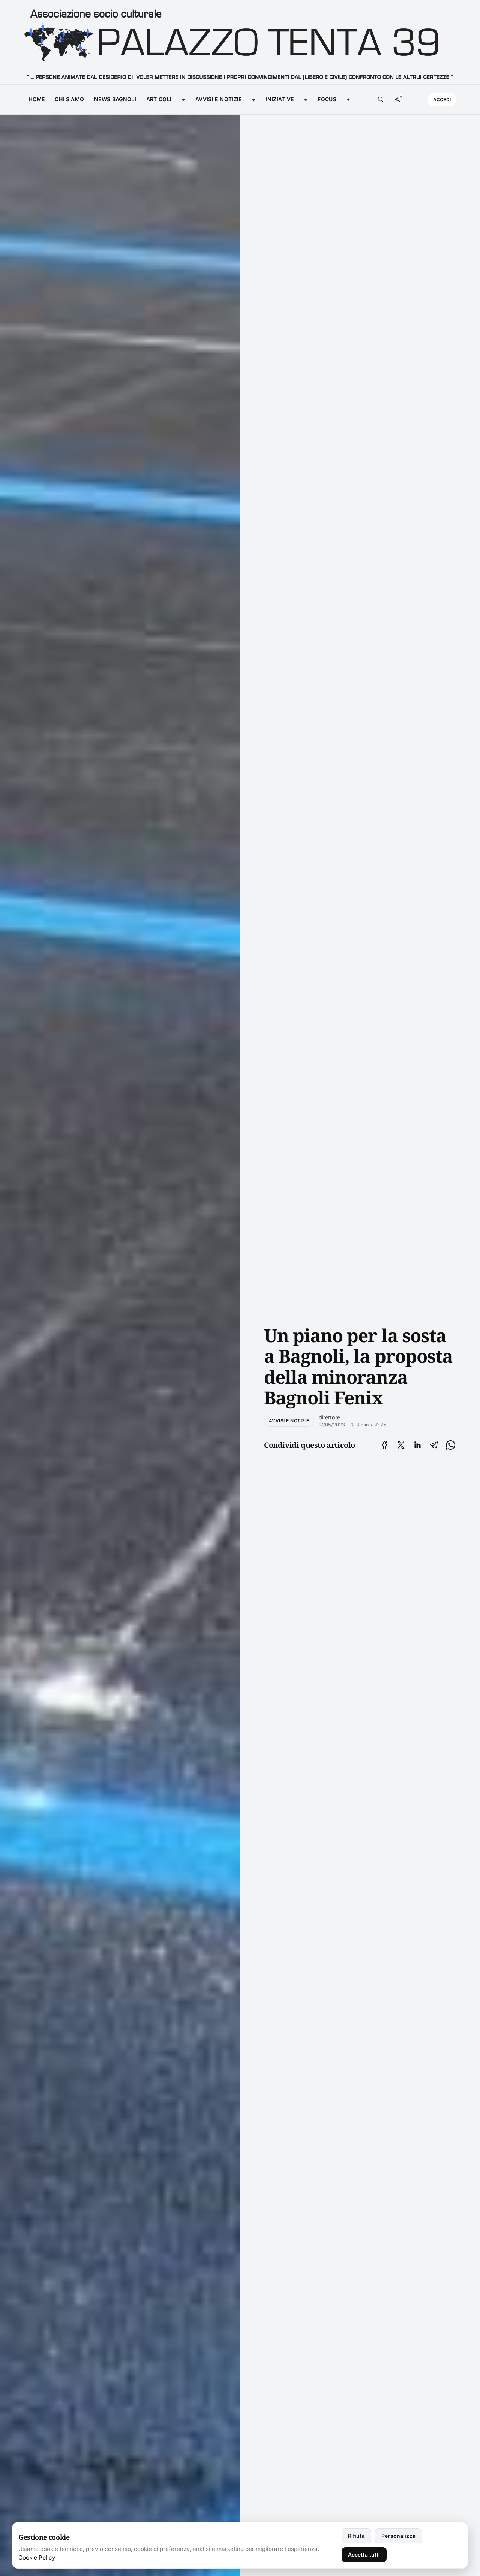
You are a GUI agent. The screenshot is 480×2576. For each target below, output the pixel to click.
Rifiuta (356, 2536)
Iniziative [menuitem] (280, 99)
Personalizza (398, 2536)
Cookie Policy (37, 2557)
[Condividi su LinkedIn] (417, 1445)
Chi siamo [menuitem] (69, 99)
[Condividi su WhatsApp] (451, 1445)
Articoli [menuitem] (159, 99)
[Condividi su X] (401, 1445)
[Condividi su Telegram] (434, 1445)
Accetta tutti (364, 2554)
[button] (348, 100)
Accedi (442, 100)
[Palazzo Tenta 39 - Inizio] (240, 42)
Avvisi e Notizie (289, 1421)
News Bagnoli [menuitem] (115, 99)
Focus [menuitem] (327, 99)
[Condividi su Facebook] (385, 1445)
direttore (329, 1417)
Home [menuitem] (37, 99)
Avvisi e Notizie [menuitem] (219, 99)
